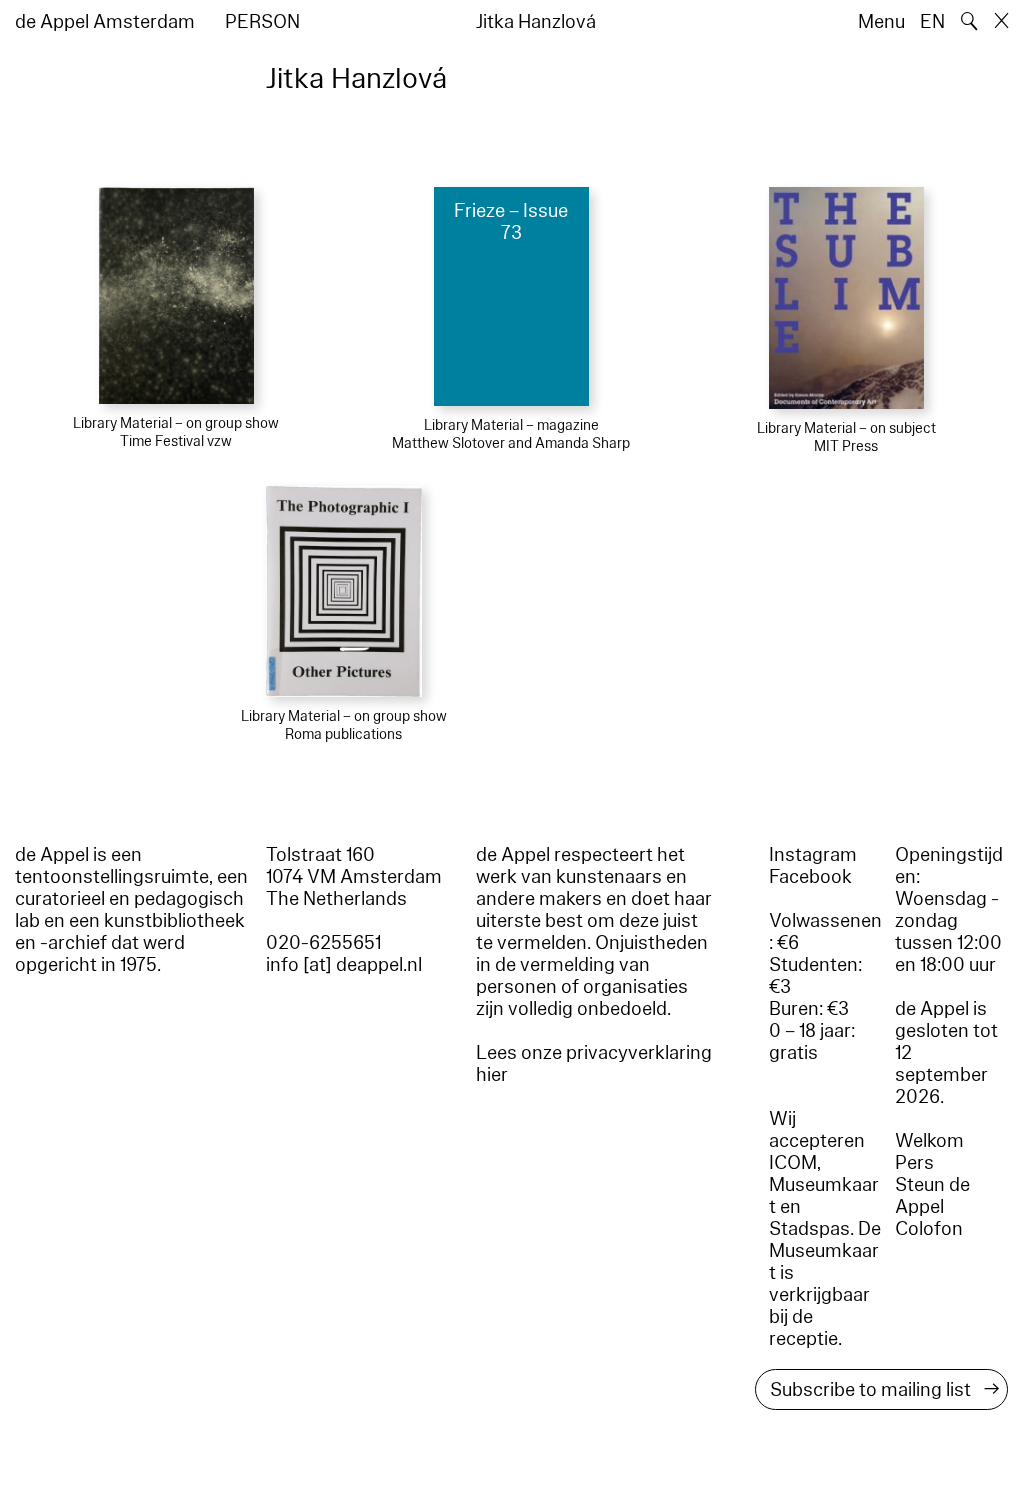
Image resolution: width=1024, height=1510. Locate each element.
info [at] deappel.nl (344, 965)
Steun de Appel (932, 1196)
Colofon (929, 1229)
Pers (914, 1163)
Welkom (929, 1141)
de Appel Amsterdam (105, 22)
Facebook (810, 877)
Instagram (813, 855)
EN (932, 22)
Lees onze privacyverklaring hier (594, 1064)
